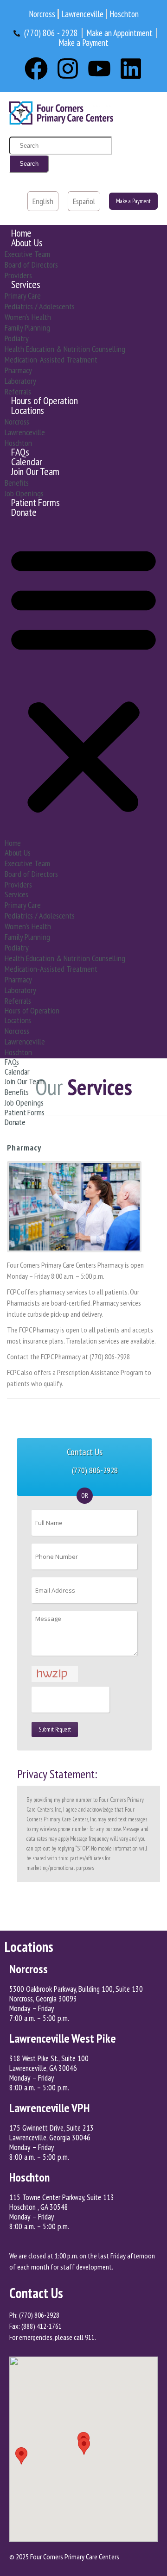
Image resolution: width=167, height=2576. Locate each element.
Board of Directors (31, 265)
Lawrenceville (25, 432)
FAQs (20, 452)
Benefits (17, 483)
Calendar (26, 462)
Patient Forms (35, 502)
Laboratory (20, 381)
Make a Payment (133, 201)
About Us (27, 243)
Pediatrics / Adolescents (40, 306)
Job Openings (24, 493)
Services (26, 284)
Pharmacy (18, 370)
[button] (83, 679)
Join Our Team (35, 471)
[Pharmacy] (74, 1207)
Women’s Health (28, 317)
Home (21, 233)
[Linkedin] (131, 69)
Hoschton (18, 443)
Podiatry (17, 338)
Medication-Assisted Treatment (51, 360)
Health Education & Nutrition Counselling (65, 349)
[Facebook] (36, 69)
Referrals (18, 391)
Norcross (17, 422)
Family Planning (27, 328)
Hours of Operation (44, 400)
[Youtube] (99, 69)
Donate (24, 512)
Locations (28, 410)
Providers (18, 275)
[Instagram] (68, 69)
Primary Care (23, 296)
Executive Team (27, 254)
